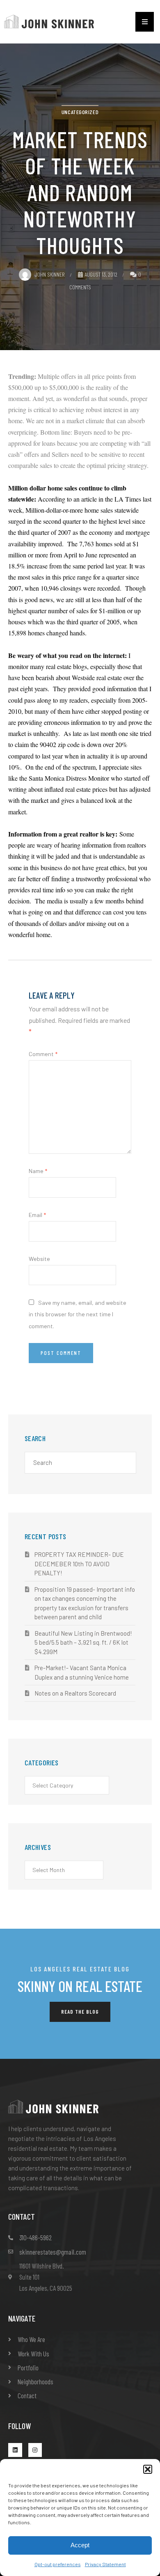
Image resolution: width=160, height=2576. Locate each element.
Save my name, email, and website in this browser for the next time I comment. (78, 1314)
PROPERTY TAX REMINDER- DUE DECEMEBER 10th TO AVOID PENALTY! (79, 1564)
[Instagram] (35, 2450)
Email (37, 1215)
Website (39, 1259)
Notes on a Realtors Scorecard (75, 1693)
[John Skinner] (49, 21)
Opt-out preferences (58, 2564)
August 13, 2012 (101, 274)
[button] (148, 2469)
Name (38, 1171)
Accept (80, 2545)
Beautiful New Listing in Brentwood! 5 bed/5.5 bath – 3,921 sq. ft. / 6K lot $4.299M (83, 1642)
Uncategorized (80, 112)
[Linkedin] (15, 2450)
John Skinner (50, 274)
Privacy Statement (105, 2564)
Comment (43, 1054)
